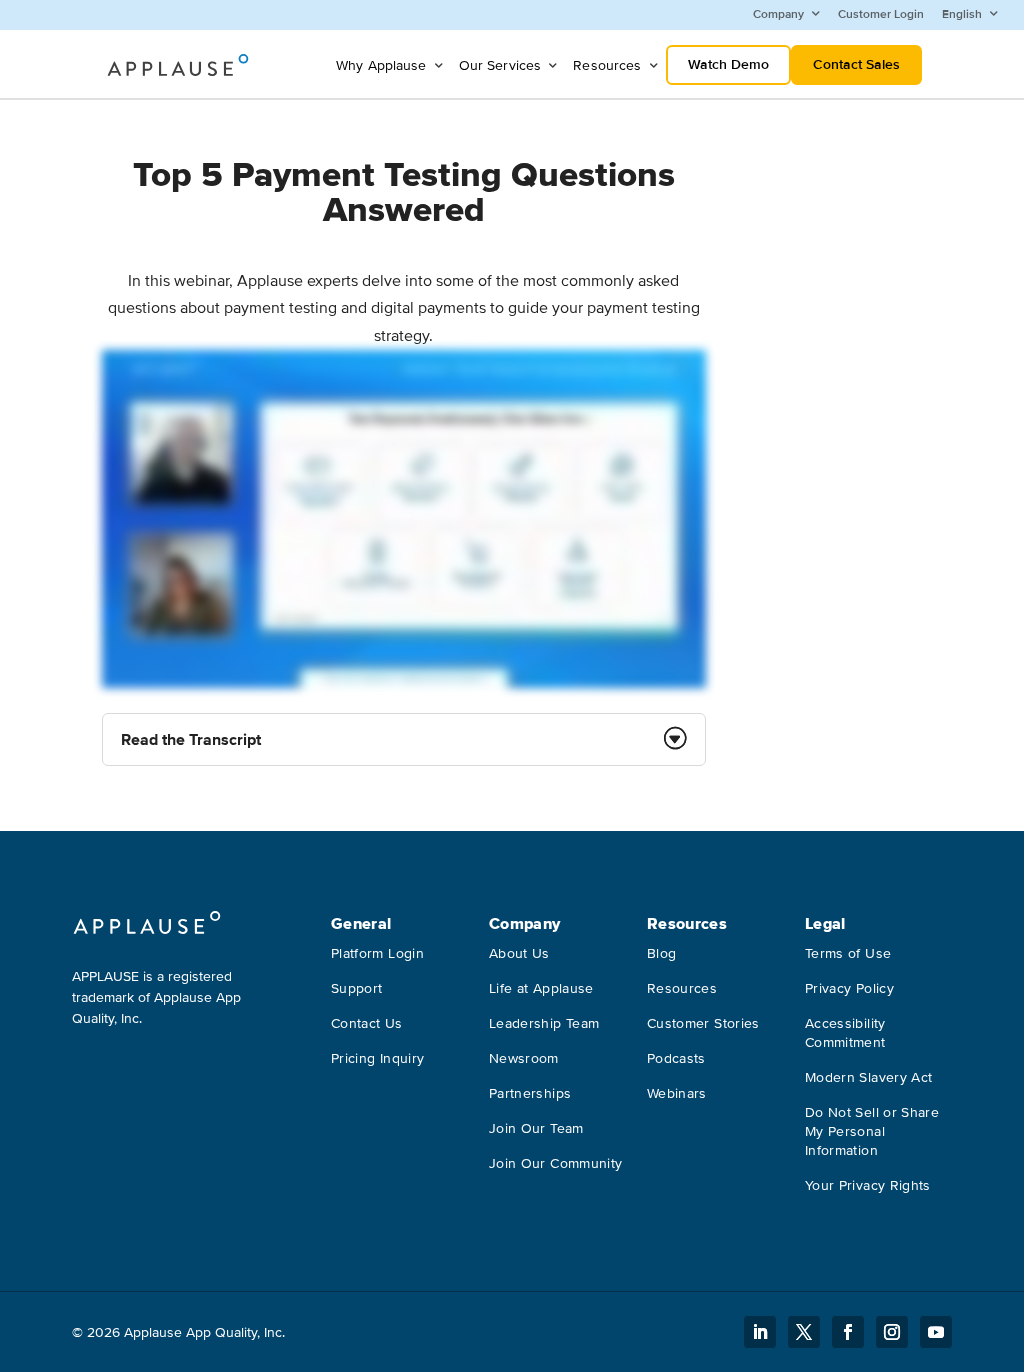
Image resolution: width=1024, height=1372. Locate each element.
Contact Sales (856, 64)
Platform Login (377, 953)
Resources (607, 65)
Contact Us (367, 1023)
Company (778, 14)
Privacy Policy (849, 988)
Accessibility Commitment (845, 1033)
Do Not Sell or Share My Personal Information (872, 1131)
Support (356, 988)
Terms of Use (848, 953)
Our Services (500, 65)
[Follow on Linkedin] (760, 1332)
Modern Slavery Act (868, 1077)
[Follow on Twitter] (804, 1332)
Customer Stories (703, 1023)
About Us (519, 953)
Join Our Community (555, 1163)
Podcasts (676, 1058)
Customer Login (881, 14)
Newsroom (524, 1058)
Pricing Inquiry (377, 1058)
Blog (661, 953)
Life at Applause (541, 988)
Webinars (677, 1093)
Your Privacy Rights (868, 1185)
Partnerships (530, 1093)
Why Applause (381, 65)
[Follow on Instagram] (892, 1332)
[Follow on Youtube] (936, 1332)
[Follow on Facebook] (848, 1332)
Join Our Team (536, 1128)
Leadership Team (544, 1023)
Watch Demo (728, 64)
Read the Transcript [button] (191, 740)
